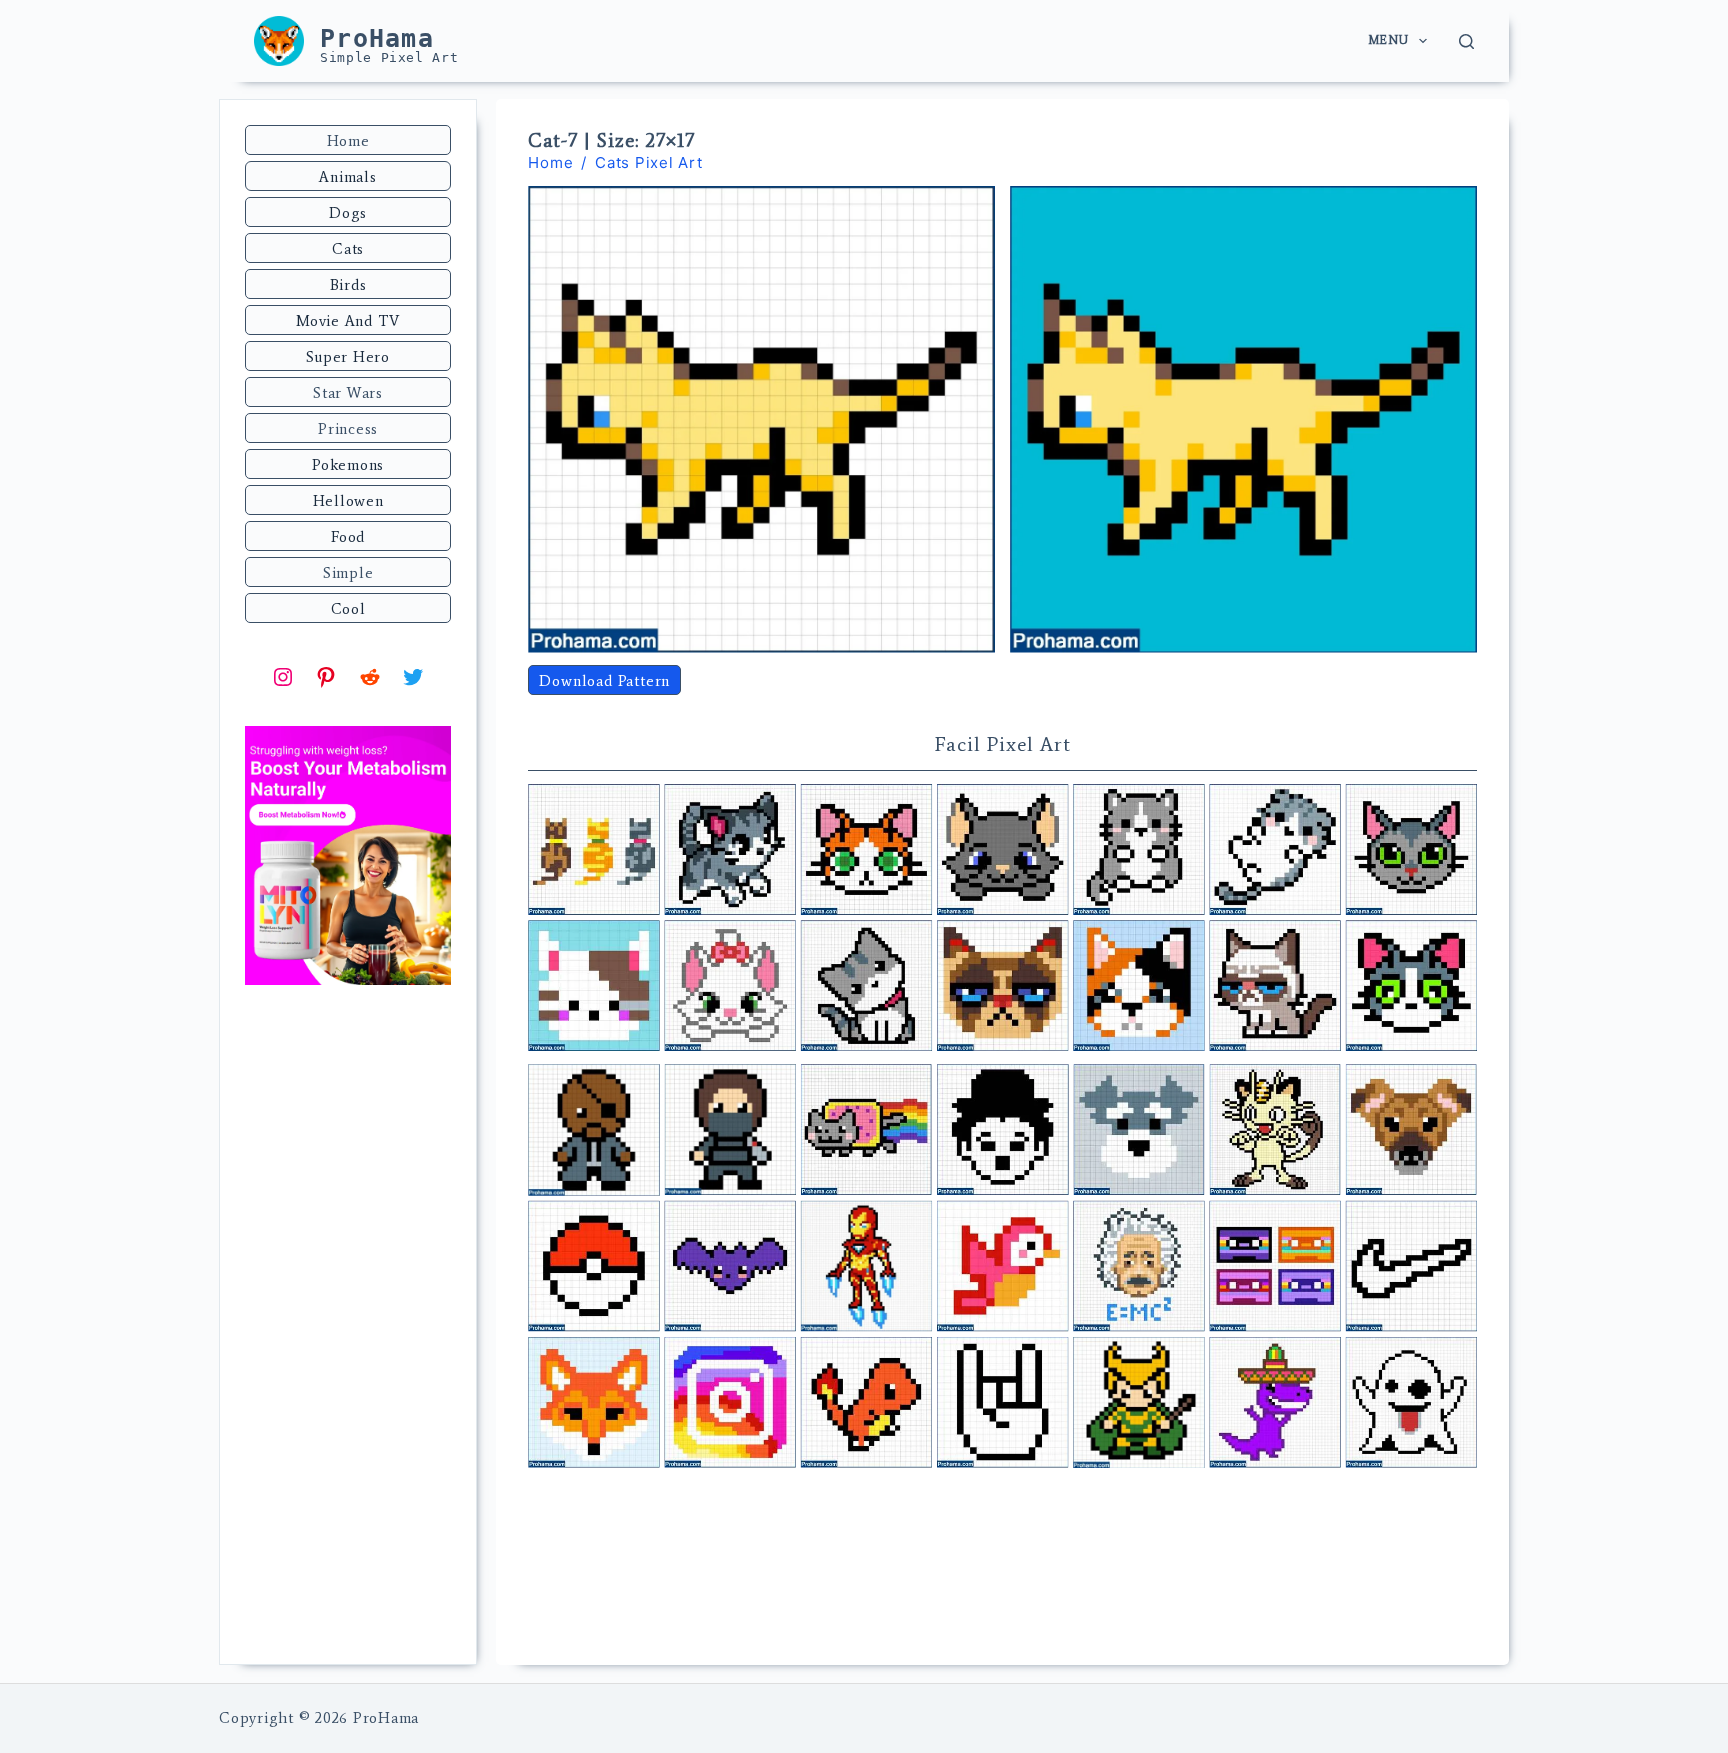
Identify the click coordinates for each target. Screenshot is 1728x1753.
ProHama (377, 38)
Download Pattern (604, 681)
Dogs (348, 213)
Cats (348, 249)
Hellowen (348, 501)
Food (348, 537)
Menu (1388, 40)
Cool (348, 609)
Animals (347, 177)
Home (348, 141)
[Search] (1466, 41)
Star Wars (348, 393)
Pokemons (348, 465)
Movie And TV (348, 321)
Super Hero (348, 357)
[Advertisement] (348, 1327)
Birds (348, 285)
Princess (348, 429)
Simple (348, 573)
